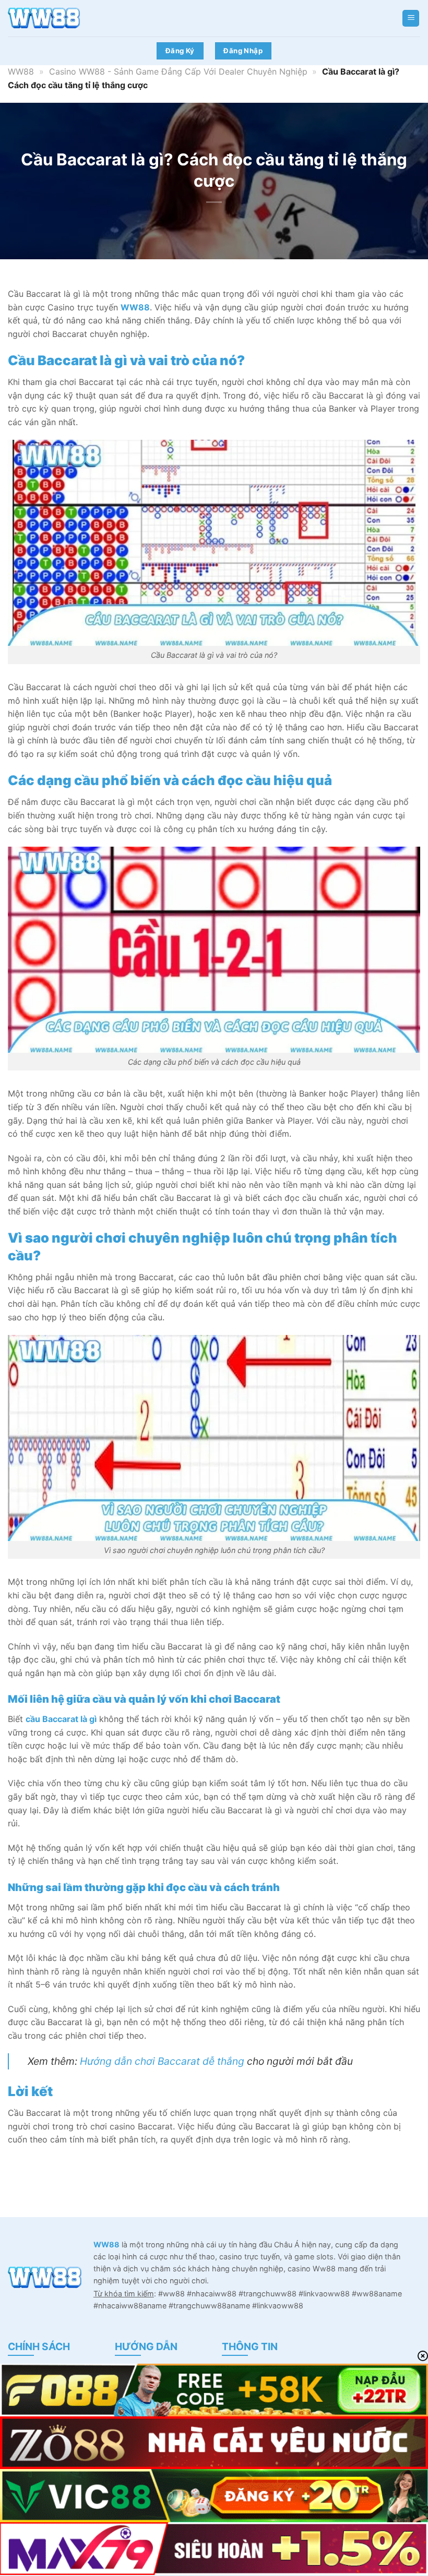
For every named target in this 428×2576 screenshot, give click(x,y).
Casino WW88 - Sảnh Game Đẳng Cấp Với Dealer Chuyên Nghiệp (178, 71)
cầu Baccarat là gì (61, 1719)
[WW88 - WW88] (60, 18)
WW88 (21, 71)
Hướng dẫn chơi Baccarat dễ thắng (162, 2061)
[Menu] (411, 19)
